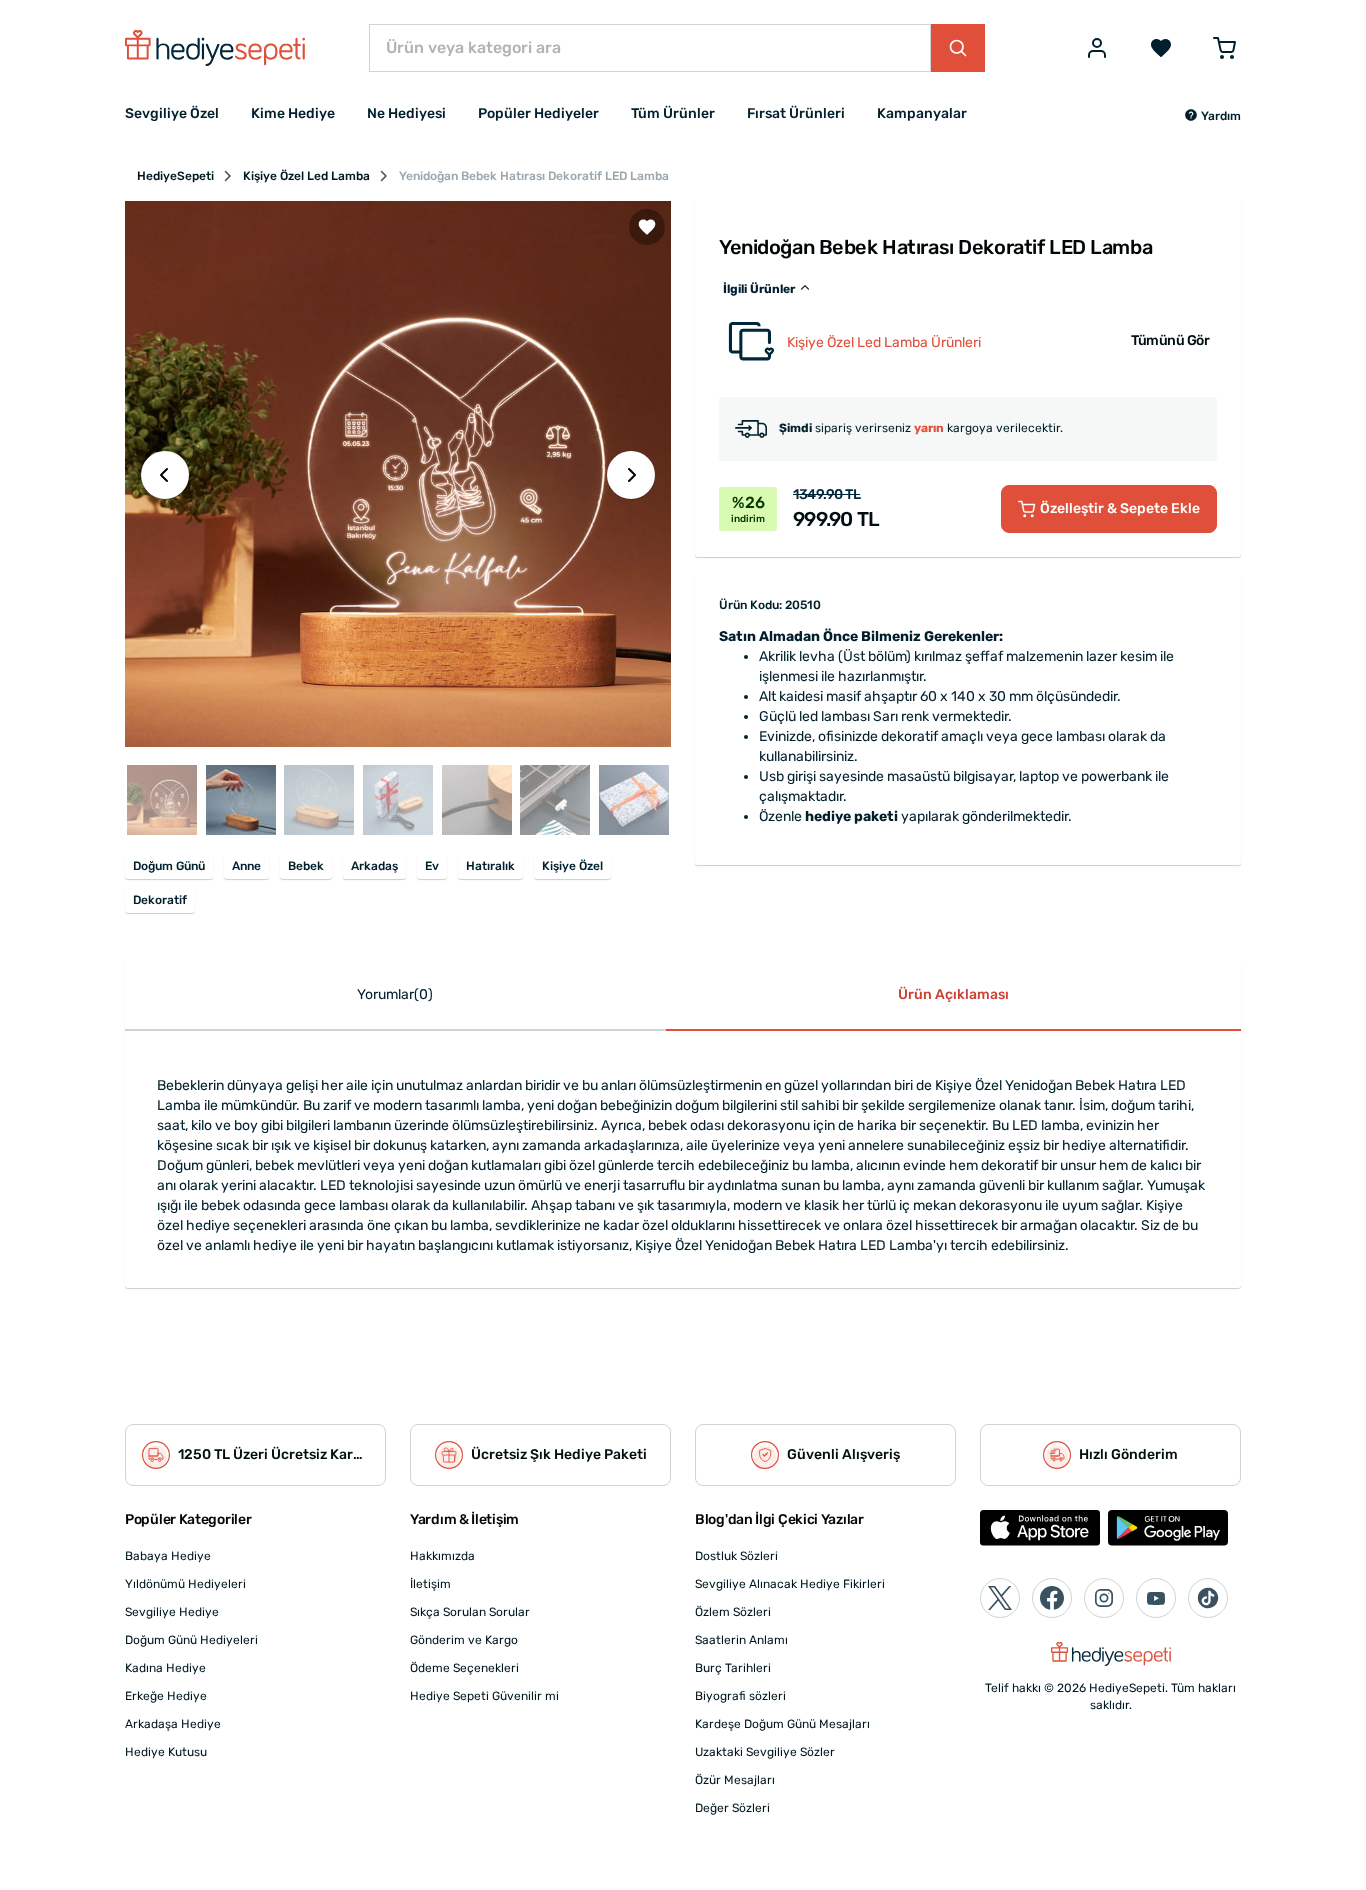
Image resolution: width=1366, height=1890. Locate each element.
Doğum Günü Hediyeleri (191, 1640)
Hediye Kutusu (166, 1752)
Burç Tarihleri (733, 1668)
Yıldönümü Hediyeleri (185, 1584)
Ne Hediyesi (406, 113)
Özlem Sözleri (733, 1612)
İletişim (430, 1584)
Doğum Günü (169, 866)
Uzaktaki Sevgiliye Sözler (765, 1752)
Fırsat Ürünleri (796, 113)
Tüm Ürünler (673, 113)
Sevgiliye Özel (172, 113)
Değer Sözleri (732, 1808)
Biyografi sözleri (740, 1696)
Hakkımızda (442, 1556)
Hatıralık (490, 866)
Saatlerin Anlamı (741, 1640)
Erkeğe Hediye (166, 1696)
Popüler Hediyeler (538, 113)
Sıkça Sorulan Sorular (470, 1612)
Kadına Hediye (165, 1668)
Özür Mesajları (735, 1780)
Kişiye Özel (572, 866)
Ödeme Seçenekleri (464, 1668)
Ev (432, 866)
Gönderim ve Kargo (464, 1640)
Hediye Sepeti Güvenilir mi (484, 1696)
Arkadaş (374, 866)
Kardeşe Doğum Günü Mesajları (782, 1724)
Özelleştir (1120, 508)
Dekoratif (160, 900)
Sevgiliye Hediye (172, 1612)
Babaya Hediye (168, 1556)
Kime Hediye (293, 113)
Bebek (306, 866)
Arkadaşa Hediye (173, 1724)
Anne (246, 866)
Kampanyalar (922, 113)
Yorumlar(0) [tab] (395, 994)
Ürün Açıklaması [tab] (953, 994)
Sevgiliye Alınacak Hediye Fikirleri (790, 1584)
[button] (1212, 116)
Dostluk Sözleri (736, 1556)
